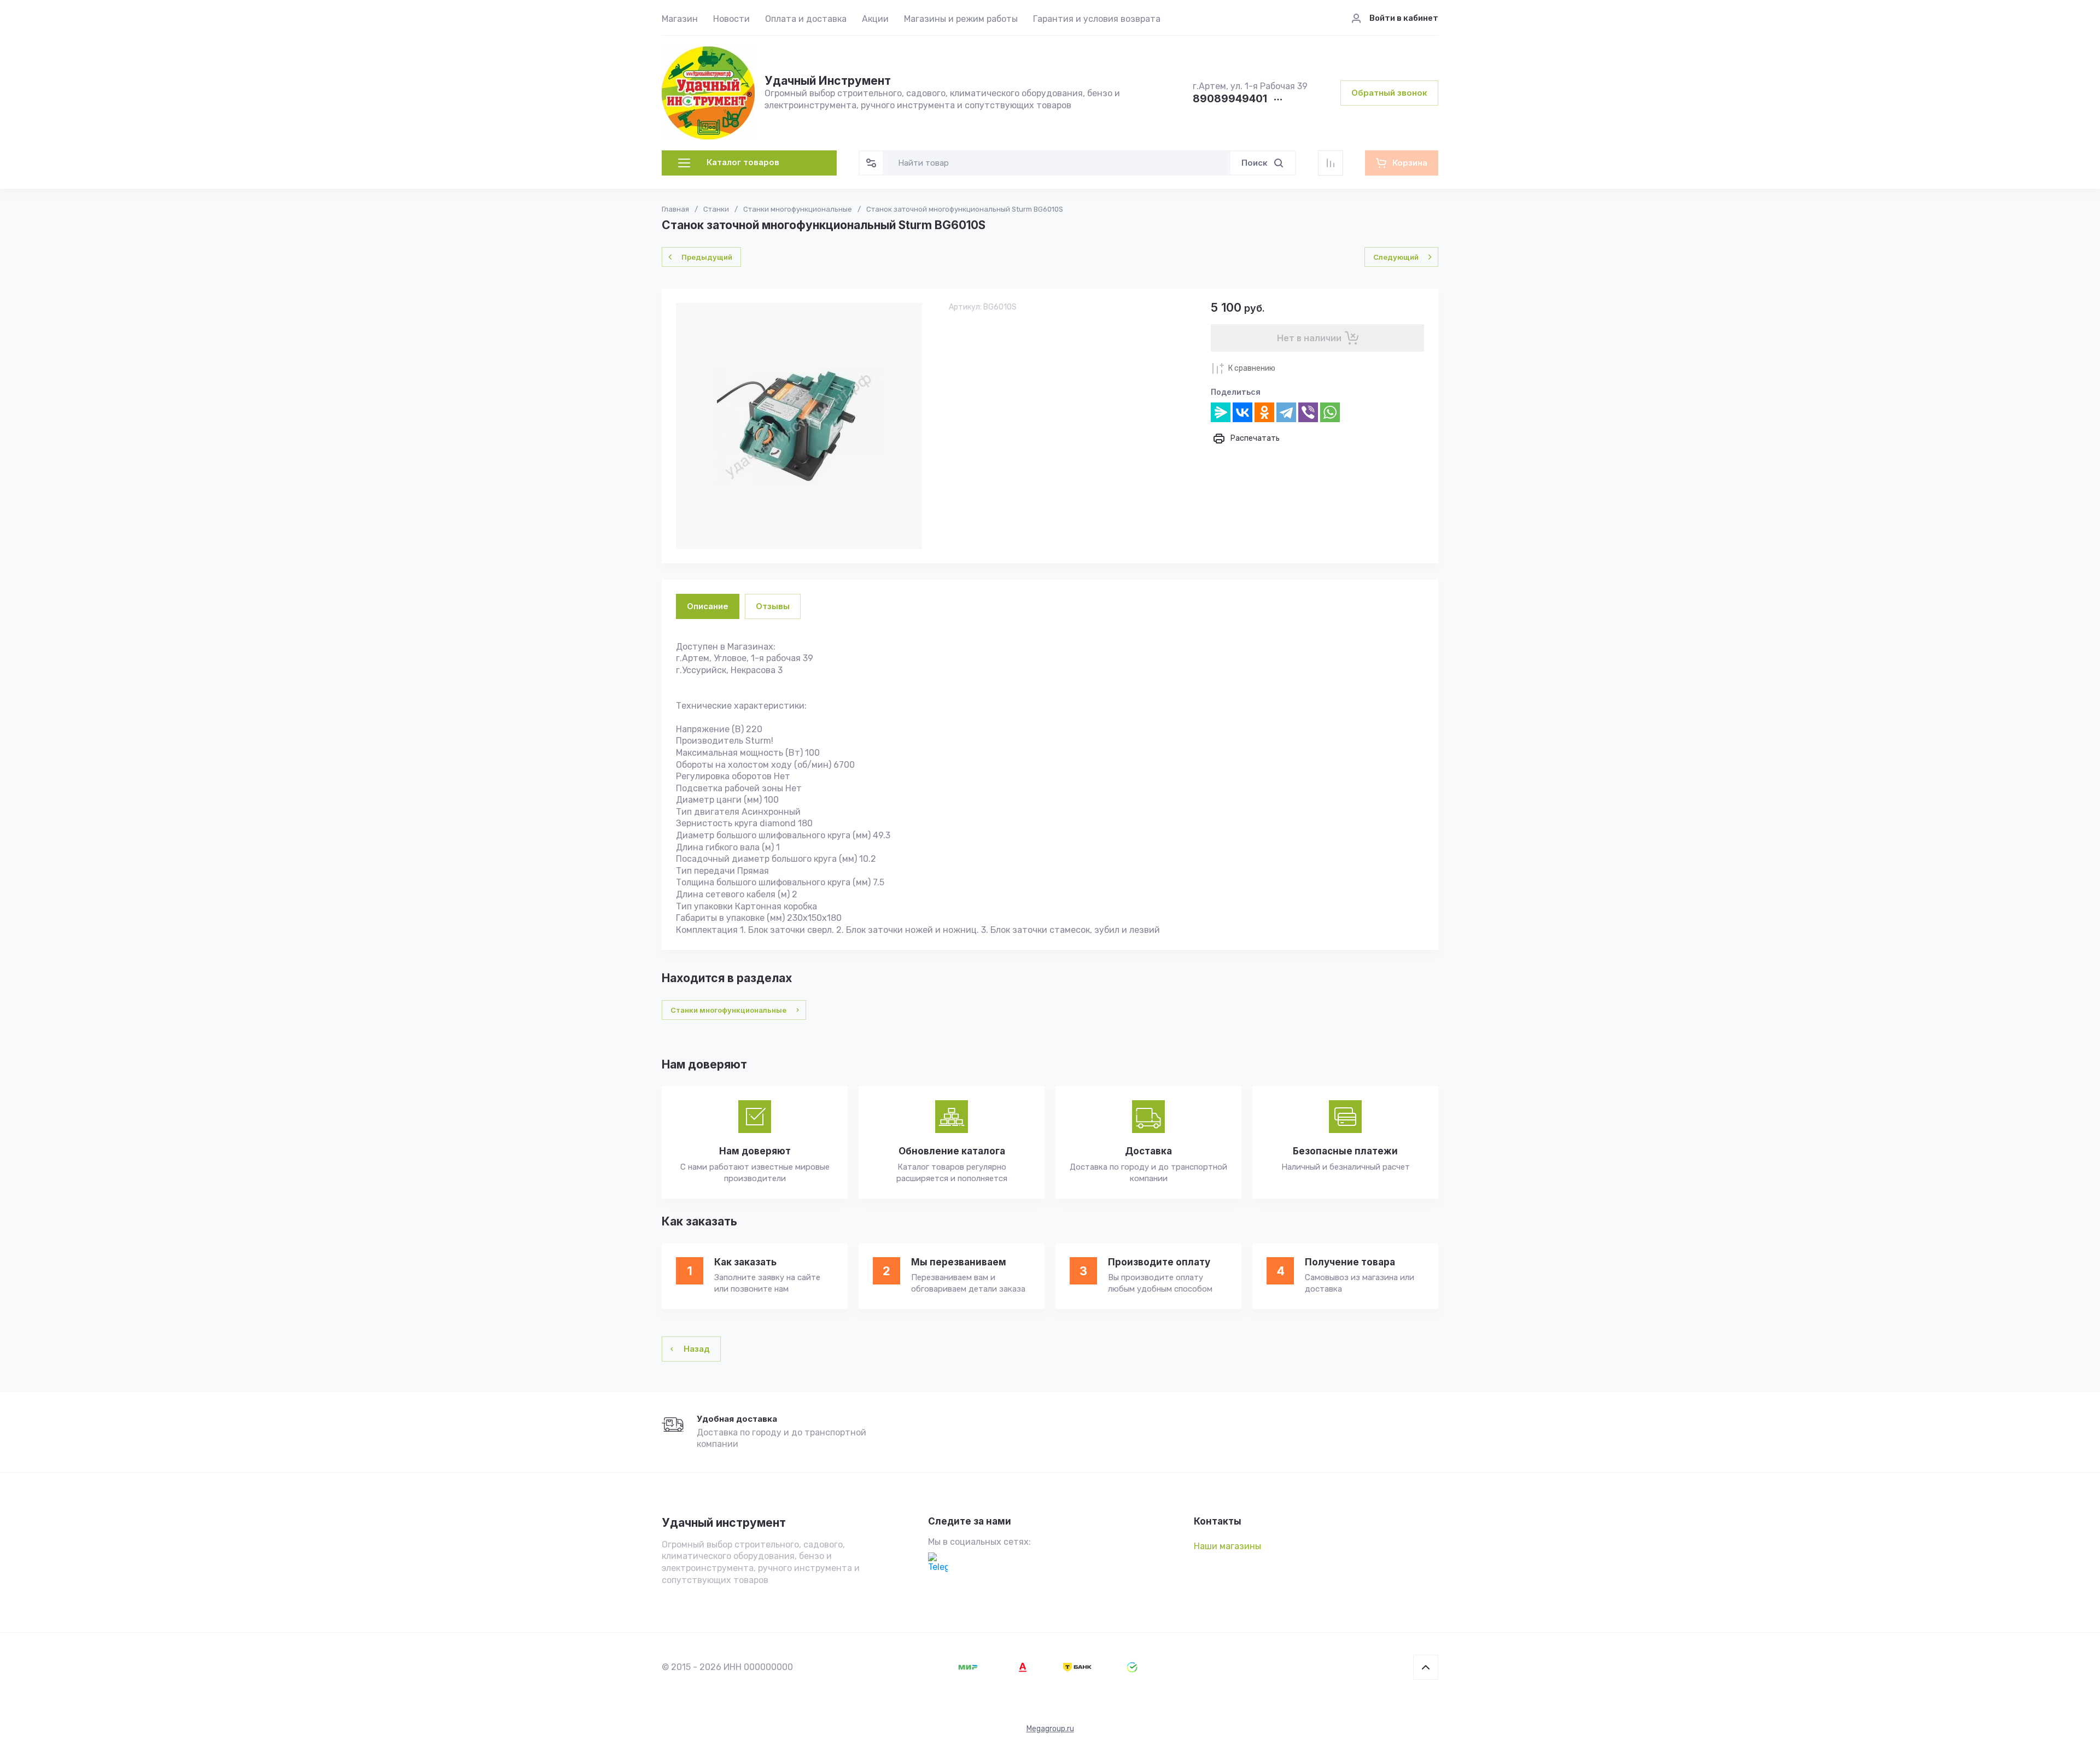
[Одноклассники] (1264, 412)
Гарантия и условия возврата (1097, 19)
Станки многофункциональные (798, 209)
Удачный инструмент (724, 1523)
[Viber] (1308, 412)
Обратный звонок (1389, 93)
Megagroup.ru (1050, 1729)
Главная (675, 209)
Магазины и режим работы (961, 19)
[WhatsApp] (1330, 412)
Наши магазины (1227, 1546)
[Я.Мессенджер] (1221, 412)
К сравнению (1252, 368)
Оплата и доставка (806, 19)
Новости (731, 19)
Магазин (680, 19)
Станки (716, 209)
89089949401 (1230, 99)
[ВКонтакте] (1242, 412)
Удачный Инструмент (828, 81)
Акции (875, 19)
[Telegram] (1286, 412)
